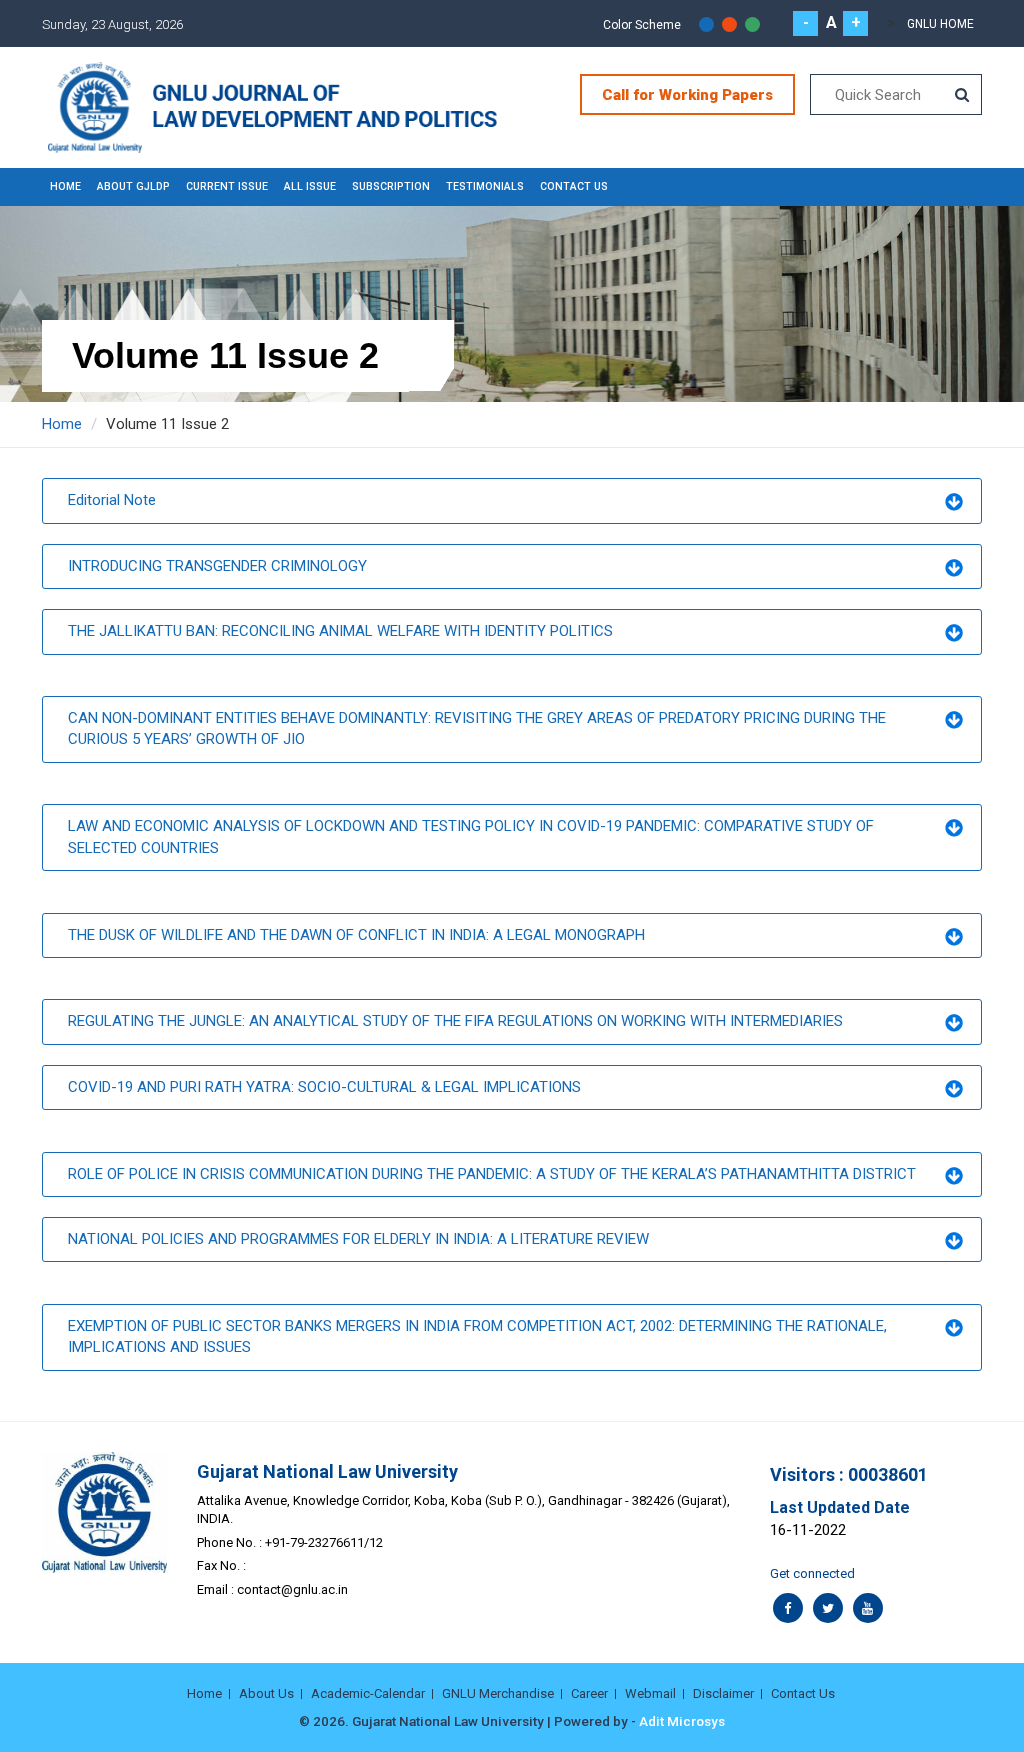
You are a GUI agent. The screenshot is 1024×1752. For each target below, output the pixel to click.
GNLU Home (940, 24)
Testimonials (485, 186)
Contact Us (574, 186)
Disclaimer (723, 1693)
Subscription (391, 186)
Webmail (650, 1693)
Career (589, 1693)
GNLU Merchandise (498, 1693)
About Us (266, 1693)
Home (65, 186)
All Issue (310, 186)
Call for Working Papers (687, 95)
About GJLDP (133, 186)
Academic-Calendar (368, 1693)
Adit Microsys (682, 1721)
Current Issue (227, 186)
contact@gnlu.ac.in (292, 1589)
